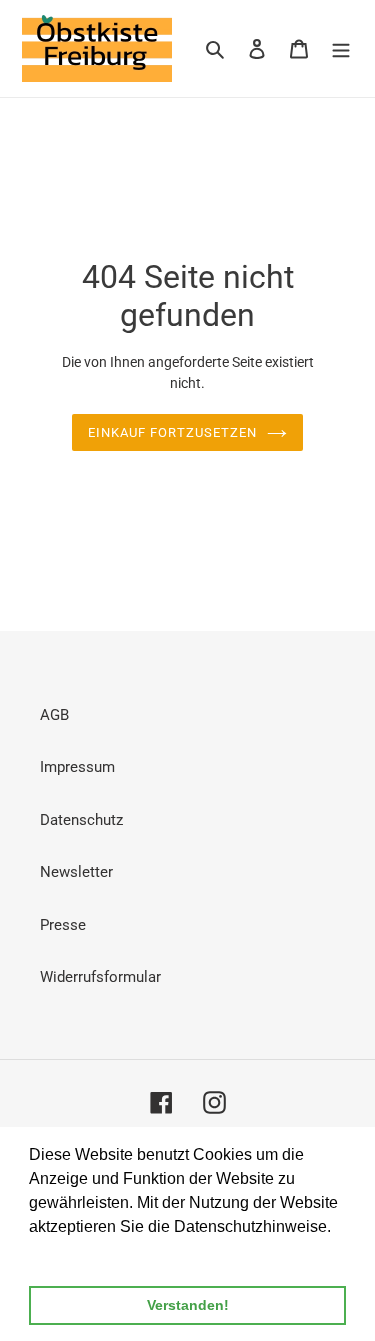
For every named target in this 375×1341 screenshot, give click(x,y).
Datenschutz (81, 820)
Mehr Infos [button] (69, 1253)
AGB (54, 715)
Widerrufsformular (100, 977)
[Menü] (341, 48)
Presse (63, 925)
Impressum (77, 767)
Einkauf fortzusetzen (172, 432)
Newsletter (76, 872)
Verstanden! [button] (188, 1305)
